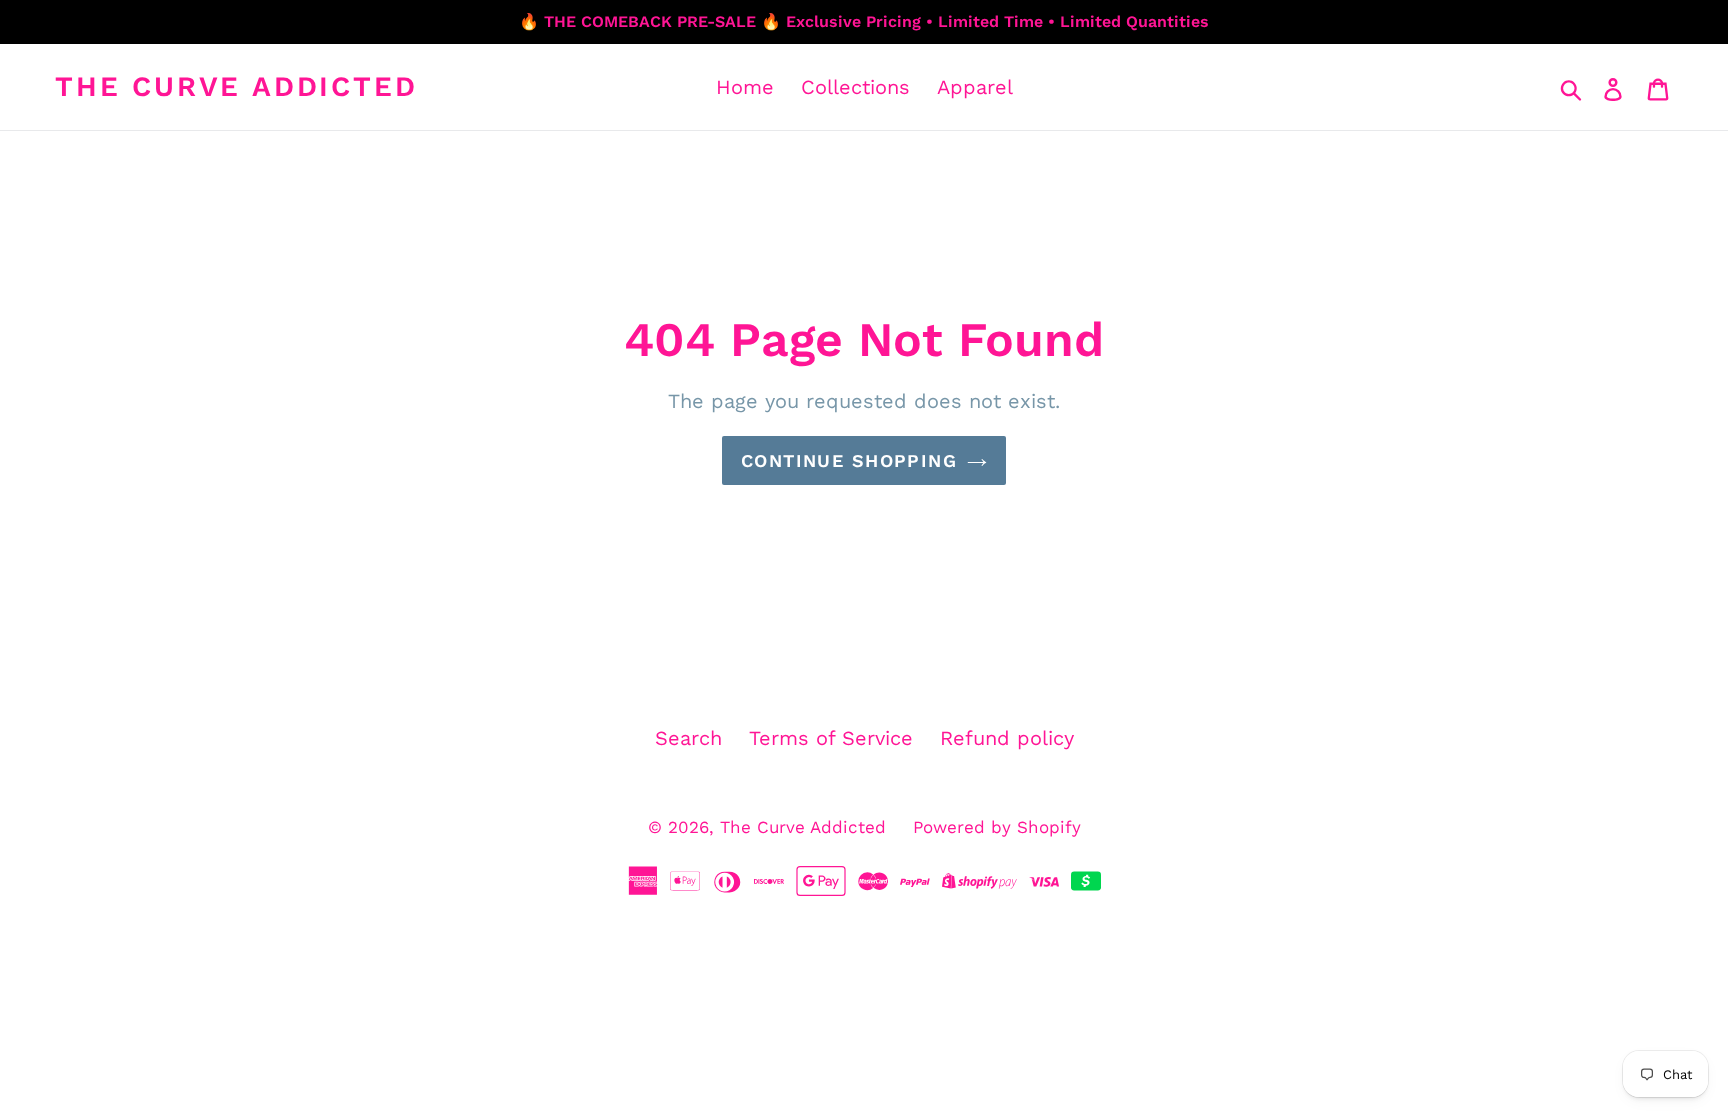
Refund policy (1007, 738)
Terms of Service (831, 738)
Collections (855, 87)
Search (688, 738)
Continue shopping (849, 460)
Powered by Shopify (997, 827)
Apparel (975, 87)
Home (745, 87)
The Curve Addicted (236, 86)
